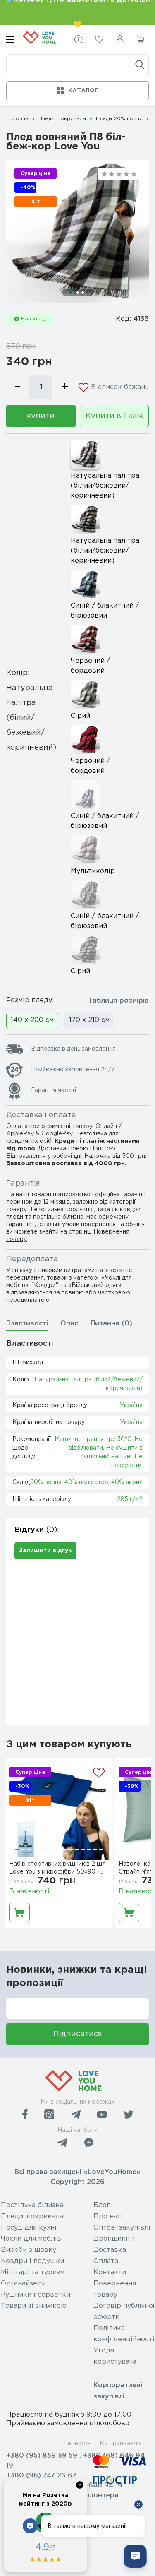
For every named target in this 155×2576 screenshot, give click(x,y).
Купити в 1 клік (114, 416)
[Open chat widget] (135, 2556)
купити (41, 416)
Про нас (107, 2216)
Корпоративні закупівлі (118, 2391)
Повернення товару (115, 2289)
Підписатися (78, 2034)
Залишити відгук (45, 1551)
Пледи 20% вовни (119, 119)
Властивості (27, 1324)
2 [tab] (78, 293)
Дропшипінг (114, 2239)
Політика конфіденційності (124, 2334)
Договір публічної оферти (124, 2311)
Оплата (106, 2261)
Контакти (110, 2272)
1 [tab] (73, 293)
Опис (69, 1324)
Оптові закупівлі (122, 2228)
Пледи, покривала (62, 119)
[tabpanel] (77, 231)
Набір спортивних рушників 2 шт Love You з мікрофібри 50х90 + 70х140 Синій (57, 1869)
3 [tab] (83, 293)
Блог (102, 2205)
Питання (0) (111, 1324)
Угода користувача (115, 2356)
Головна (17, 119)
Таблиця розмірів (118, 1001)
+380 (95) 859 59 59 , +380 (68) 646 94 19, (75, 2461)
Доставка (110, 2250)
